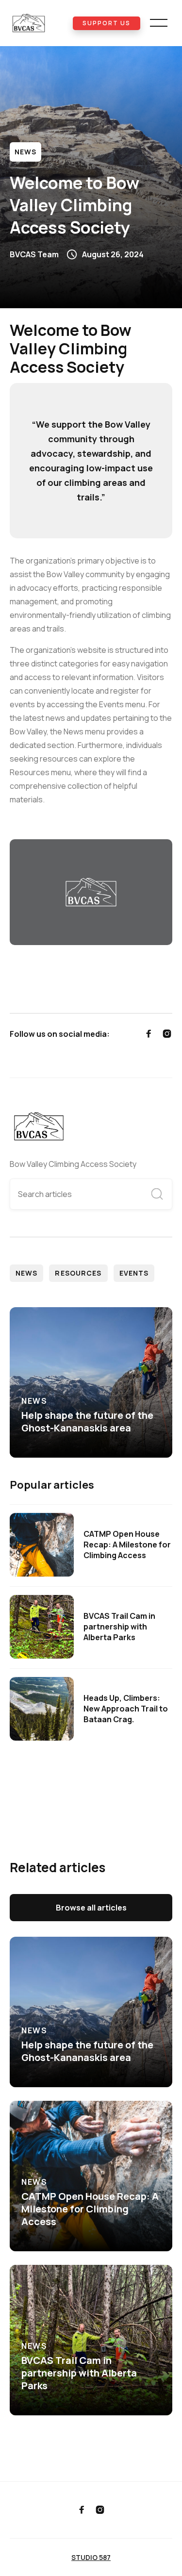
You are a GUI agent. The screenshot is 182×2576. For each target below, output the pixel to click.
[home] (41, 23)
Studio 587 (91, 2557)
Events (134, 1273)
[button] (159, 23)
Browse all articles (91, 1908)
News (25, 152)
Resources (78, 1273)
